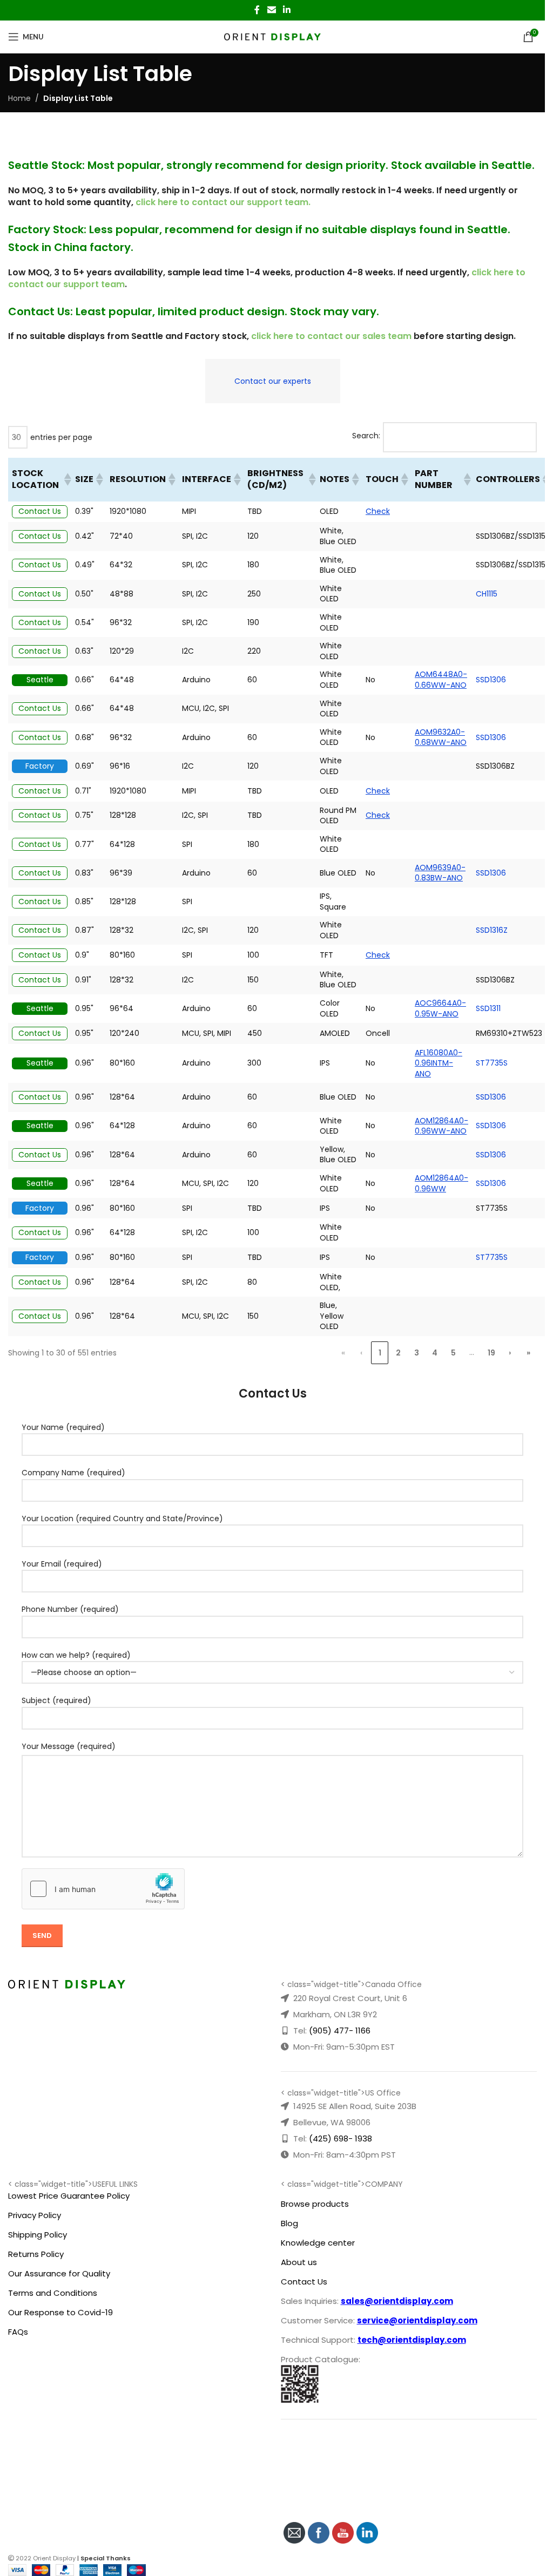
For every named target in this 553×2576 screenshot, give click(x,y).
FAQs (18, 2332)
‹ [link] (361, 1353)
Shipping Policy (38, 2235)
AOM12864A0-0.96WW (441, 1183)
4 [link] (435, 1353)
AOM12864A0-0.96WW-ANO (441, 1126)
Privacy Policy (35, 2215)
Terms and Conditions (53, 2293)
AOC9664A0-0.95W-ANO (440, 1008)
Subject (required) (56, 1700)
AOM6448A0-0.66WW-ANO (441, 680)
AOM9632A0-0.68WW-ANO (441, 737)
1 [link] (380, 1353)
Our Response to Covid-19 (60, 2312)
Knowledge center (318, 2243)
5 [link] (453, 1353)
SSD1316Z (492, 930)
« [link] (343, 1353)
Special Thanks (106, 2558)
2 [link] (398, 1353)
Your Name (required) (63, 1427)
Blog (289, 2223)
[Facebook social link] (257, 10)
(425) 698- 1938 (340, 2138)
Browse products (315, 2204)
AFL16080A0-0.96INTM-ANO (439, 1063)
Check (378, 511)
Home (19, 98)
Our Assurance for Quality (59, 2273)
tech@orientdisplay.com (412, 2340)
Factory (40, 766)
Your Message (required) (69, 1746)
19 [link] (491, 1353)
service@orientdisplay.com (417, 2320)
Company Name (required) (73, 1473)
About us (299, 2262)
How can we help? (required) (76, 1655)
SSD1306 (491, 680)
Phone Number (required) (70, 1609)
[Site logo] (272, 36)
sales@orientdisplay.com (397, 2301)
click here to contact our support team (222, 202)
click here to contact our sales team (331, 336)
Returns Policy (36, 2254)
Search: (366, 436)
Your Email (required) (62, 1564)
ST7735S (492, 1063)
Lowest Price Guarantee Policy (69, 2196)
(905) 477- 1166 (340, 2031)
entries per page (61, 437)
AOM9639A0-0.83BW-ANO (440, 873)
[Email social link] (271, 10)
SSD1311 (488, 1008)
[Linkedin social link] (287, 10)
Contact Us (40, 511)
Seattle (40, 680)
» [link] (528, 1353)
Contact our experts (273, 381)
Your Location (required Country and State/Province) (122, 1519)
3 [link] (417, 1353)
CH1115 (487, 594)
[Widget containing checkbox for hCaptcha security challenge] (103, 1889)
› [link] (510, 1353)
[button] (66, 479)
